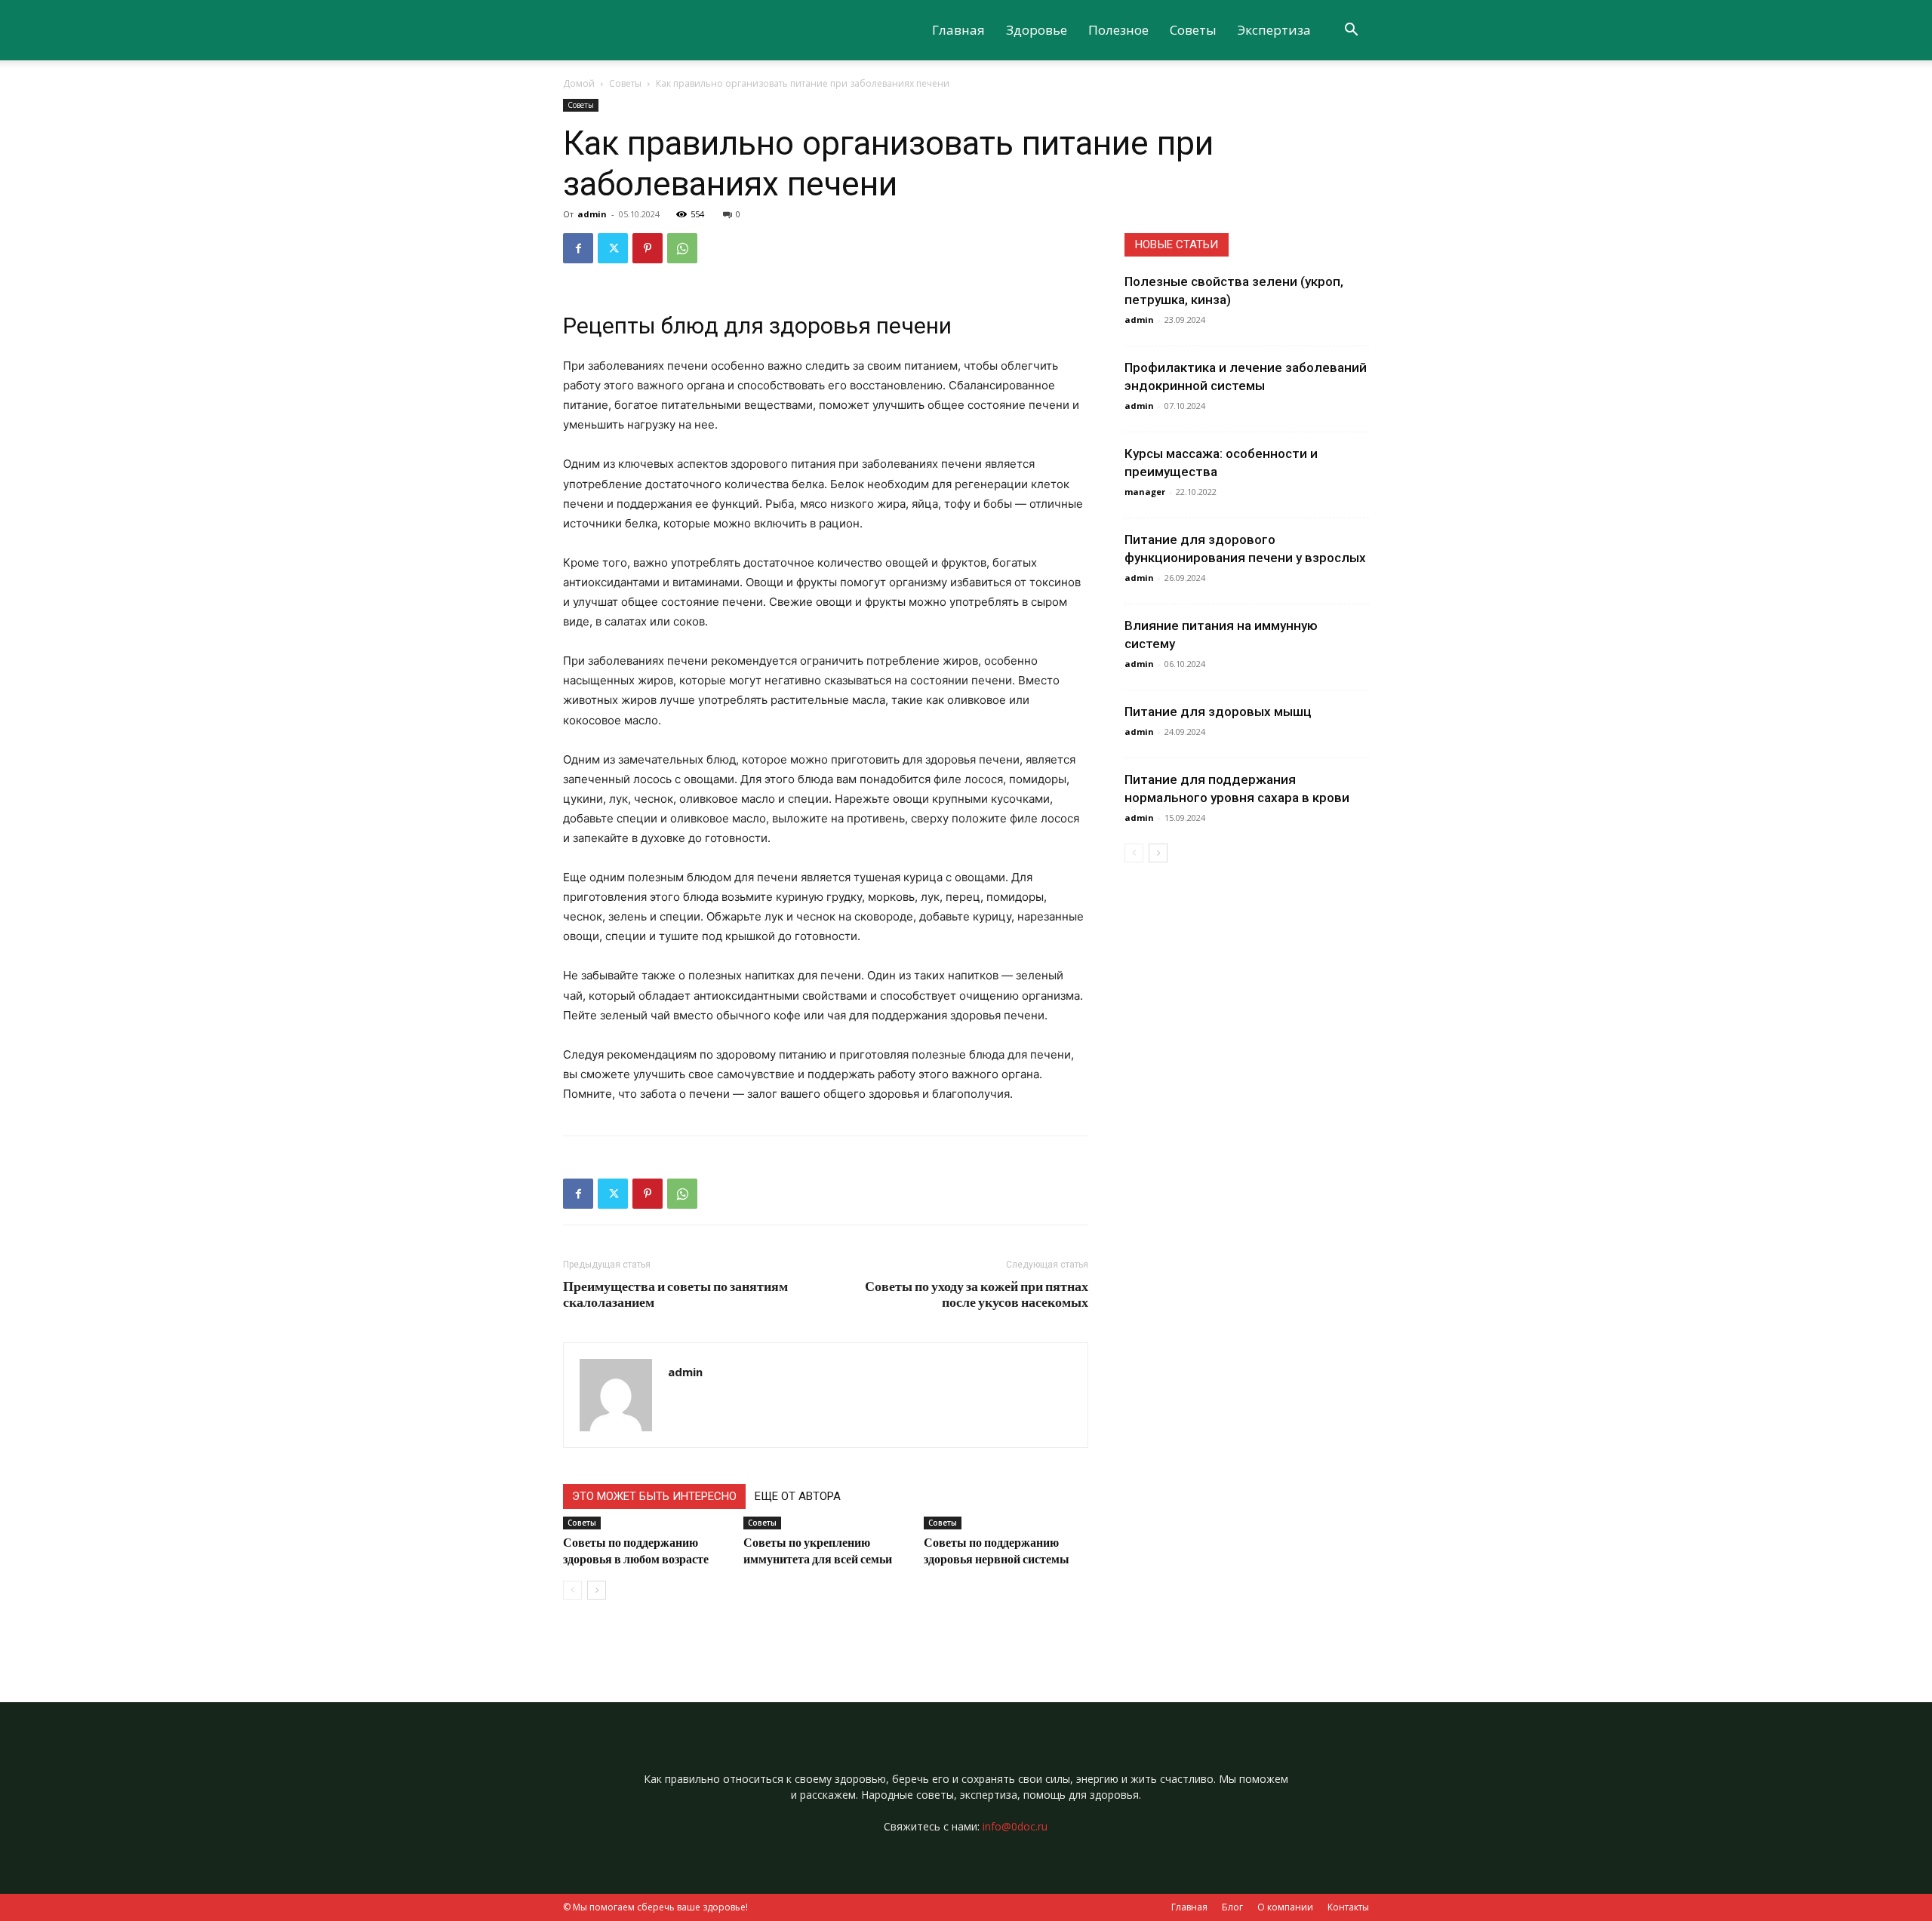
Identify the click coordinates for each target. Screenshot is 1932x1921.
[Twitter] (613, 248)
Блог (1232, 1907)
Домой (579, 83)
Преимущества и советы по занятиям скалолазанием (675, 1294)
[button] (1351, 31)
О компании (1285, 1907)
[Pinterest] (648, 248)
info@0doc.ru (1015, 1826)
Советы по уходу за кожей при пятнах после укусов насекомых (977, 1294)
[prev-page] (572, 1590)
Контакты (1348, 1907)
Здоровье (1037, 30)
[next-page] (597, 1590)
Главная (958, 30)
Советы (1193, 30)
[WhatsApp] (682, 248)
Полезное (1118, 30)
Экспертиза (1274, 30)
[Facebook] (578, 248)
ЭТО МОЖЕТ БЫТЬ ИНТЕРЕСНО (654, 1496)
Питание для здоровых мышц (1218, 712)
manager (1145, 492)
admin (592, 214)
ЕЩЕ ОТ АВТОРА (798, 1496)
